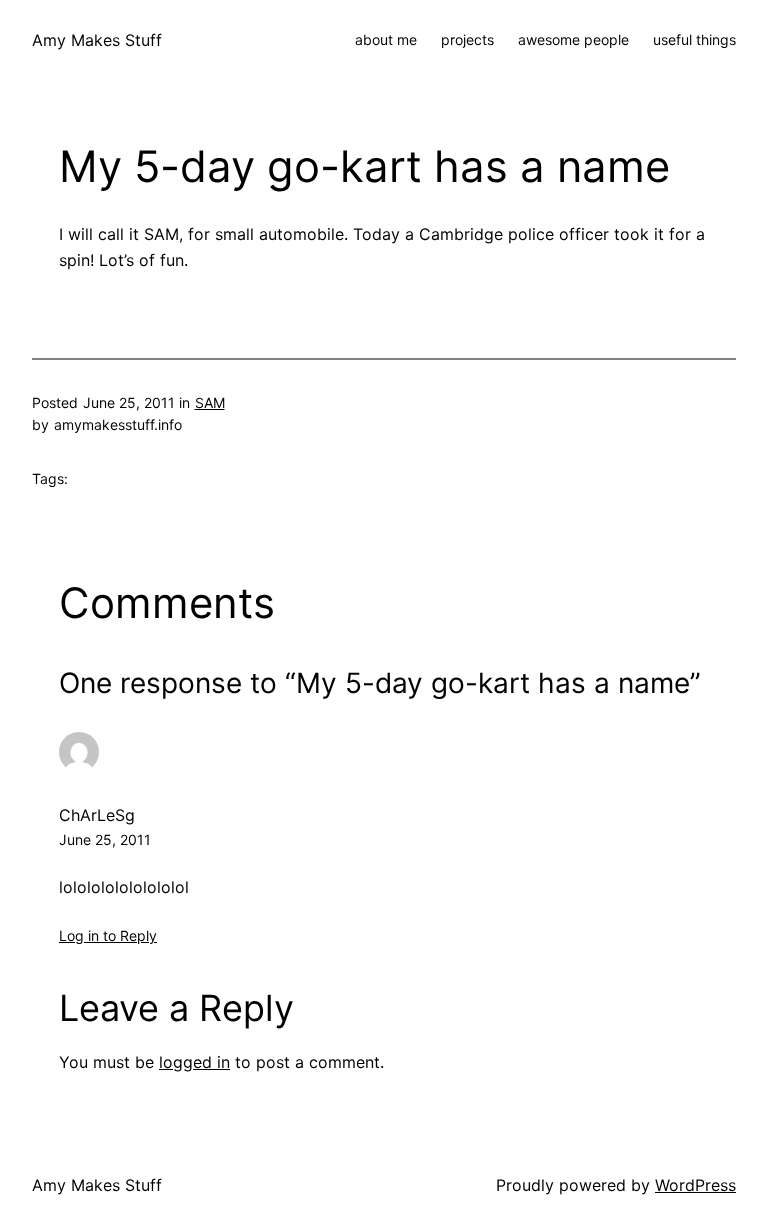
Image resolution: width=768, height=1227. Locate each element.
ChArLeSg (97, 815)
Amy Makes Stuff (97, 40)
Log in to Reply (108, 935)
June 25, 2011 (105, 839)
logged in (194, 1062)
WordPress (695, 1185)
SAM (210, 402)
